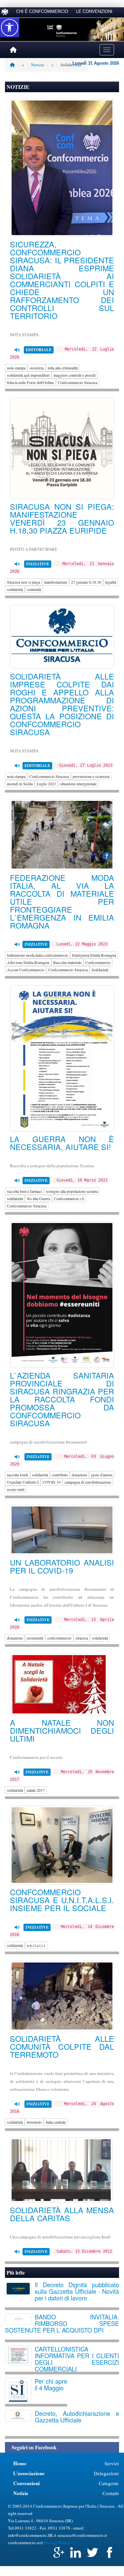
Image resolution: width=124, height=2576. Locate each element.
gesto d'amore (102, 1475)
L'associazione (29, 2473)
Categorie (109, 2483)
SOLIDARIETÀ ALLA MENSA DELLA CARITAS (62, 2214)
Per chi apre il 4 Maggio (51, 2384)
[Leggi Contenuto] (17, 350)
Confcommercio (98, 962)
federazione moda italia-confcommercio (38, 955)
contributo (60, 1475)
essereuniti (35, 1638)
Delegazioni (106, 2473)
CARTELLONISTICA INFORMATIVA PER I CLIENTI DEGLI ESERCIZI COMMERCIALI (77, 2359)
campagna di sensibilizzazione (88, 1482)
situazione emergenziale (78, 784)
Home (20, 2463)
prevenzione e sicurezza (91, 776)
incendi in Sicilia (20, 784)
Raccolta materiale (67, 962)
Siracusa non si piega (23, 582)
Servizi (112, 2463)
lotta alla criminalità (63, 368)
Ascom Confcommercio (26, 970)
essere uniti (16, 1489)
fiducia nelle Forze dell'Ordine (30, 382)
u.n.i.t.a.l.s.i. (36, 1945)
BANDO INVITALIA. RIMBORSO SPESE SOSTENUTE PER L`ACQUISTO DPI (62, 2323)
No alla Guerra (38, 1198)
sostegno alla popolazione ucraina (72, 1191)
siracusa (82, 1638)
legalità (111, 582)
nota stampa (16, 368)
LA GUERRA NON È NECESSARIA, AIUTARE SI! (62, 1143)
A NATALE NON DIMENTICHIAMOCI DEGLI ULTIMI (62, 1730)
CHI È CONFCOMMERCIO (42, 11)
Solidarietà (100, 970)
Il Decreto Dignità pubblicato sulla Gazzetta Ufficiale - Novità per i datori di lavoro (77, 2291)
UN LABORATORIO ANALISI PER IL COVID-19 (62, 1566)
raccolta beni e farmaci (24, 1191)
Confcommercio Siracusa (78, 382)
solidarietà (15, 589)
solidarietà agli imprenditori (28, 375)
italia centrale (56, 2122)
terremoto (34, 2122)
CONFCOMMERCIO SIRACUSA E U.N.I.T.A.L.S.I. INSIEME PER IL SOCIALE (62, 1900)
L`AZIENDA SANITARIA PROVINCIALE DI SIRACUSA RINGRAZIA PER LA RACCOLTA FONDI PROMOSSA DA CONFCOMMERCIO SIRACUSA (62, 1399)
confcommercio (59, 1638)
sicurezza (37, 368)
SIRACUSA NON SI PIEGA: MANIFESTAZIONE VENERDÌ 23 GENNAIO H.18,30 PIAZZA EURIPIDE (62, 518)
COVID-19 (52, 1482)
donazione (15, 1638)
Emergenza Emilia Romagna (94, 955)
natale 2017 (36, 1790)
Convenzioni (26, 2483)
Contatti (111, 2493)
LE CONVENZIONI (94, 11)
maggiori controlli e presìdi (75, 375)
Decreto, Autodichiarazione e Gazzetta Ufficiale (77, 2416)
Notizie (38, 65)
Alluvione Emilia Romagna (28, 962)
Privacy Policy (57, 2543)
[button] (10, 28)
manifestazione (56, 582)
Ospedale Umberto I (23, 1482)
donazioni (79, 1475)
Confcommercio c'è (69, 1198)
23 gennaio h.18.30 (86, 582)
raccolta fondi (18, 1475)
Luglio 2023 (46, 784)
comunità (34, 589)
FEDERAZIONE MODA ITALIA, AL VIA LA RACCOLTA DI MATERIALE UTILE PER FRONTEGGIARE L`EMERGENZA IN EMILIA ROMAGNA (62, 901)
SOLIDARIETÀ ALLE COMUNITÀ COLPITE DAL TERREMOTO (62, 2046)
